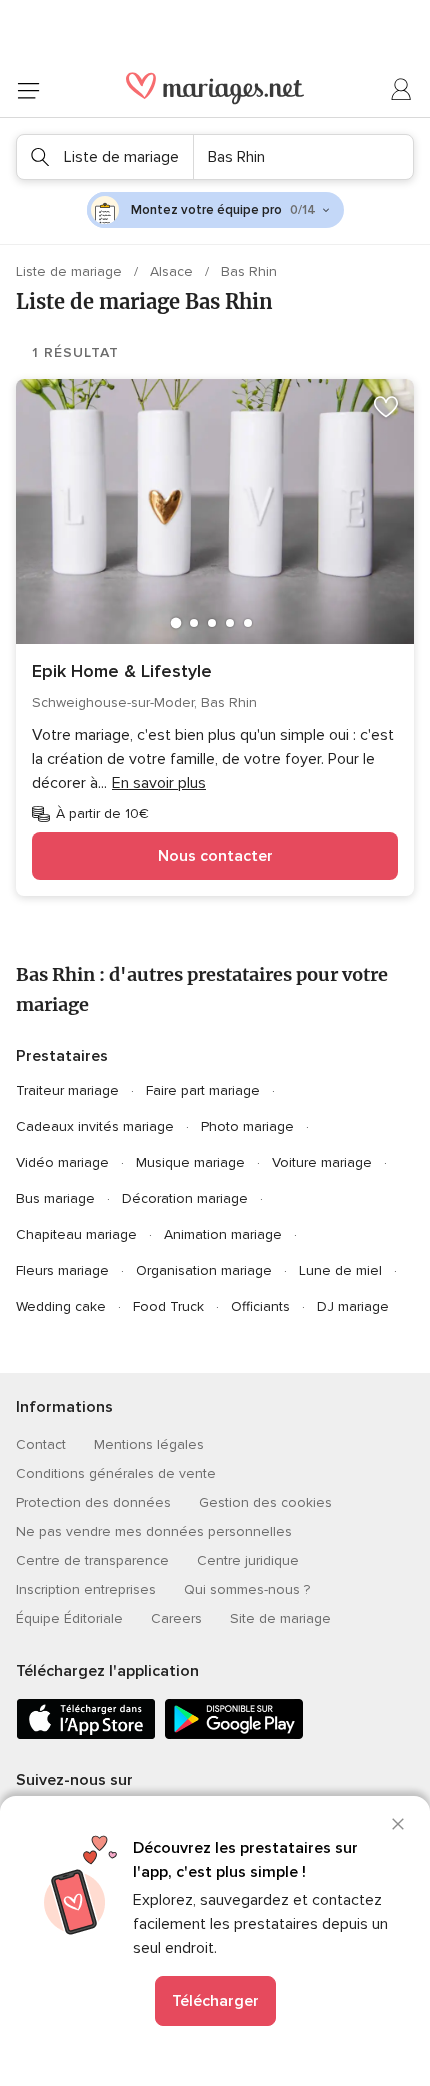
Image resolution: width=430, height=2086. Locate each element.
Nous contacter (215, 856)
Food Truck (168, 1306)
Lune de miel (340, 1270)
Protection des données (93, 1502)
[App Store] (86, 1735)
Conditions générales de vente (116, 1473)
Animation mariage (223, 1234)
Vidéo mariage (62, 1162)
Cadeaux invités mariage (95, 1126)
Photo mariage (247, 1126)
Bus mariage (55, 1198)
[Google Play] (234, 1735)
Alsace (173, 271)
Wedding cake (61, 1306)
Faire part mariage (203, 1090)
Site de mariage (280, 1618)
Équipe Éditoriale (69, 1618)
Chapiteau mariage (76, 1234)
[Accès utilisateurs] (402, 90)
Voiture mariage (322, 1162)
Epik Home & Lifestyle (122, 671)
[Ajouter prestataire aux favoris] (386, 407)
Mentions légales (149, 1444)
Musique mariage (190, 1162)
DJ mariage (353, 1306)
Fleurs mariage (62, 1270)
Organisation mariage (204, 1270)
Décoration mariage (185, 1198)
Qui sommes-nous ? (247, 1589)
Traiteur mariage (67, 1090)
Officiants (260, 1306)
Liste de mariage (71, 271)
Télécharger (215, 2001)
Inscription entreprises (86, 1589)
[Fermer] (398, 1824)
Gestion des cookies (265, 1502)
